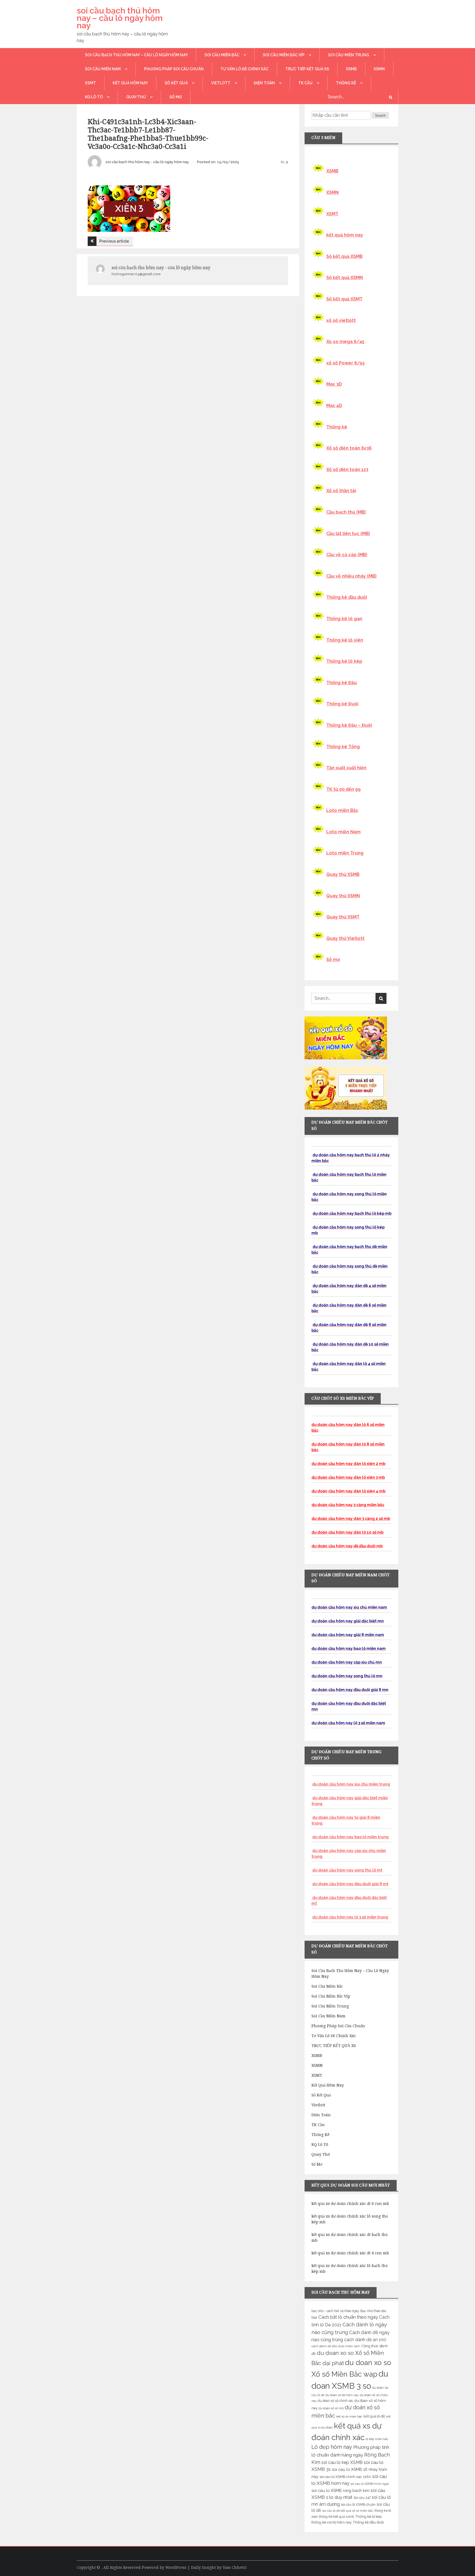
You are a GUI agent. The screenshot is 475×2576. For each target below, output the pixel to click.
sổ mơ (176, 97)
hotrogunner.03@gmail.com (136, 274)
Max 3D (334, 384)
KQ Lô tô (94, 97)
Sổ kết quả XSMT (344, 299)
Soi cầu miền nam (103, 69)
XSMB (351, 69)
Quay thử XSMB (343, 874)
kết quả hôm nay (130, 83)
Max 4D (334, 406)
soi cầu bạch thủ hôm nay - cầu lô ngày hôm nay (147, 162)
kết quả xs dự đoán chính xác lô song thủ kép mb (350, 2219)
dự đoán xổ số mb (331, 2408)
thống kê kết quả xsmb (336, 2517)
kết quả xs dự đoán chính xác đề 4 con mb (350, 2253)
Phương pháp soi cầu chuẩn (174, 69)
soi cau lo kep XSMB (342, 2462)
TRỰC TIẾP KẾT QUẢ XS (307, 69)
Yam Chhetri (235, 2567)
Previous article (114, 241)
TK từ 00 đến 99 (343, 789)
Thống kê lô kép (344, 661)
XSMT (90, 83)
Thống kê (346, 83)
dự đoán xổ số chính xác (335, 2401)
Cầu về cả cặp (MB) (347, 555)
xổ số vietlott (341, 320)
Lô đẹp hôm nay (332, 2447)
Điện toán (264, 83)
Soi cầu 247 (362, 2498)
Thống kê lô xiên (345, 640)
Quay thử (136, 97)
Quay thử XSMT (343, 917)
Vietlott (221, 83)
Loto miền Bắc (342, 810)
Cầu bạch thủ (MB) (346, 512)
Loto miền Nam (343, 832)
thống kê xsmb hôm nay (332, 2522)
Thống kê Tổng (343, 747)
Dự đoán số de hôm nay (342, 2395)
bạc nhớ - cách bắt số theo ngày (335, 2311)
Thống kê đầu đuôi (347, 597)
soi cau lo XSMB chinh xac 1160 (345, 2477)
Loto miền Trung (345, 853)
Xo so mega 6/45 (345, 342)
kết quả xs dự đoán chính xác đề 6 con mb (350, 2204)
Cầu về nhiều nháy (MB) (351, 576)
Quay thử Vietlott (345, 938)
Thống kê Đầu (342, 683)
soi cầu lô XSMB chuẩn (358, 2505)
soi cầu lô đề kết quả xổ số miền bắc (348, 2511)
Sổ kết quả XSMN (345, 278)
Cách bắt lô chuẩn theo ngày (348, 2317)
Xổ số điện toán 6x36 (349, 448)
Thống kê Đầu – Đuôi (349, 725)
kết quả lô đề (374, 2416)
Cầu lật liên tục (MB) (348, 534)
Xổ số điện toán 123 (347, 470)
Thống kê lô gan (344, 619)
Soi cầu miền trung (349, 55)
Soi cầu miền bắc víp (284, 55)
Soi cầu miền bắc (222, 55)
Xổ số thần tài (341, 491)
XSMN (379, 69)
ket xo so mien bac (349, 2416)
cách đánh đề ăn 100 (365, 2340)
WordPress (176, 2567)
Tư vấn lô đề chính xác (245, 69)
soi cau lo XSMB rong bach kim (340, 2490)
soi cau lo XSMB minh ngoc (370, 2484)
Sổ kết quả (176, 83)
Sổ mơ (333, 960)
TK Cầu (305, 83)
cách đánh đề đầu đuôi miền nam (336, 2346)
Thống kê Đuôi (342, 704)
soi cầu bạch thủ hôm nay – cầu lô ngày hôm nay (120, 18)
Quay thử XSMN (343, 896)
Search (380, 116)
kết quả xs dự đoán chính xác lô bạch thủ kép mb (350, 2269)
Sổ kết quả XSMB (344, 256)
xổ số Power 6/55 (346, 363)
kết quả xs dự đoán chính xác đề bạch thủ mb (350, 2237)
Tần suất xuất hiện (346, 768)
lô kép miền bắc (377, 2439)
